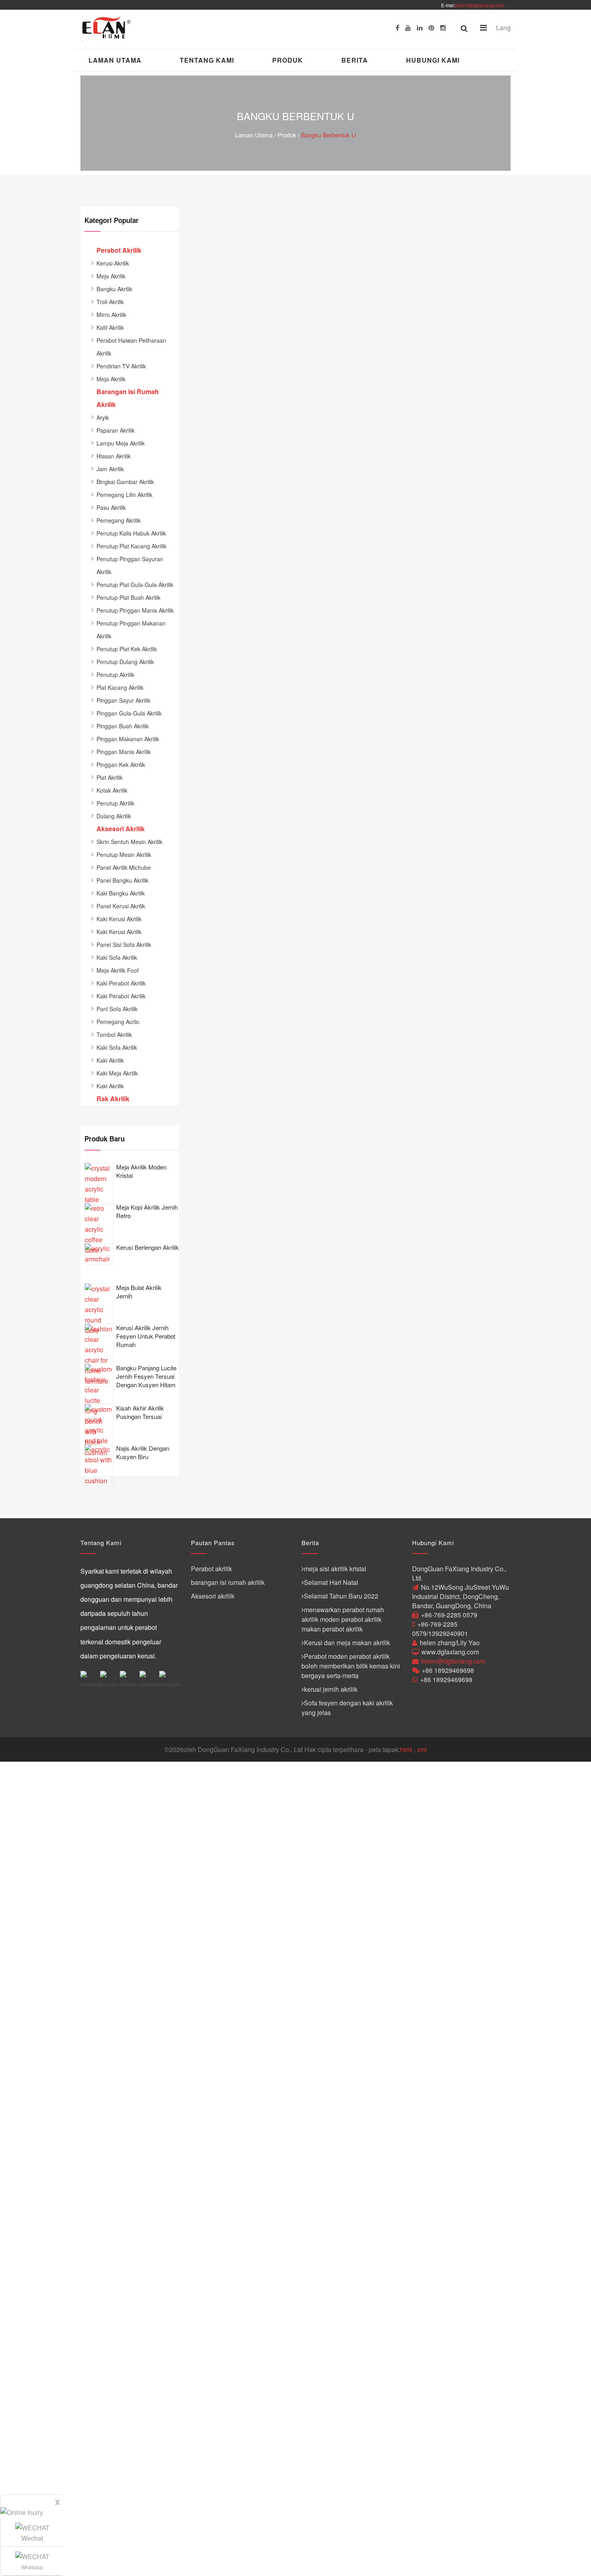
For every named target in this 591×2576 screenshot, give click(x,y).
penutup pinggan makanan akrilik (131, 630)
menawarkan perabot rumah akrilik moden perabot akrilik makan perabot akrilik (343, 1619)
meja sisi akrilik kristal (335, 1569)
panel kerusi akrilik (121, 906)
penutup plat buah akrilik (128, 597)
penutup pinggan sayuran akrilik (130, 565)
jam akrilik (110, 469)
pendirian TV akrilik (121, 366)
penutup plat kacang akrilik (131, 546)
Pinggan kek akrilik (121, 765)
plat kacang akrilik (120, 687)
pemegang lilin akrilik (124, 495)
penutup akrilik (115, 675)
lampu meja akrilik (121, 443)
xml (422, 1749)
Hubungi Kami (433, 60)
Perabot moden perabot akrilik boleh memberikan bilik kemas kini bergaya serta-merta (351, 1666)
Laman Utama (115, 60)
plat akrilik (110, 777)
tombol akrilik (114, 1034)
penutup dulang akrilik (125, 662)
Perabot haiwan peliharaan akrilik (131, 347)
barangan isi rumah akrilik (228, 1582)
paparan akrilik (116, 430)
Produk (288, 60)
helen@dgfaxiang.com (480, 5)
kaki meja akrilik (117, 1073)
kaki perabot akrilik (121, 983)
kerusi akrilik (113, 263)
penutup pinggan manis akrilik (135, 610)
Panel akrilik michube (124, 867)
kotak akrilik (112, 790)
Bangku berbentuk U (328, 135)
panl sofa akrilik (117, 1009)
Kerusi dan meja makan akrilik (347, 1643)
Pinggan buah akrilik (123, 726)
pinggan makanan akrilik (128, 739)
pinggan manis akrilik (124, 752)
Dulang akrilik (114, 816)
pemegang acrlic (118, 1022)
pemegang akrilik (119, 520)
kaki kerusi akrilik (119, 919)
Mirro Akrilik (111, 315)
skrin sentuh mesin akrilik (129, 842)
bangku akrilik (114, 289)
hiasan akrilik (114, 456)
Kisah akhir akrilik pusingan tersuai (140, 1412)
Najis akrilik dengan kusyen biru (143, 1452)
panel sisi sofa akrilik (124, 945)
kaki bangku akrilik (121, 893)
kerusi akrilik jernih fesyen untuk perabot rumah (146, 1336)
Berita (355, 60)
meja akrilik (111, 276)
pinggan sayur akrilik (123, 700)
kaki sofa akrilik (117, 957)
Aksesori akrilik (213, 1596)
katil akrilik (110, 327)
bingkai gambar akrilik (125, 482)
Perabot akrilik (211, 1569)
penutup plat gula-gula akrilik (135, 585)
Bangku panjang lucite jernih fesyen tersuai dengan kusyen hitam (146, 1376)
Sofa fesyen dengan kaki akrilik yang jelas (347, 1708)
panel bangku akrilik (122, 880)
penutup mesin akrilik (124, 855)
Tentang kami (207, 60)
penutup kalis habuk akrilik (131, 533)
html (406, 1749)
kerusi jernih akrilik (331, 1689)
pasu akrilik (111, 507)
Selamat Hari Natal (331, 1582)
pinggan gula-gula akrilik (129, 713)
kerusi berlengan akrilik (148, 1247)
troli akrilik (110, 302)
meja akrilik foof (118, 970)
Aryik (103, 417)
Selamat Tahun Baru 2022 (341, 1596)
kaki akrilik (110, 1060)
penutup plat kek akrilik (127, 649)
